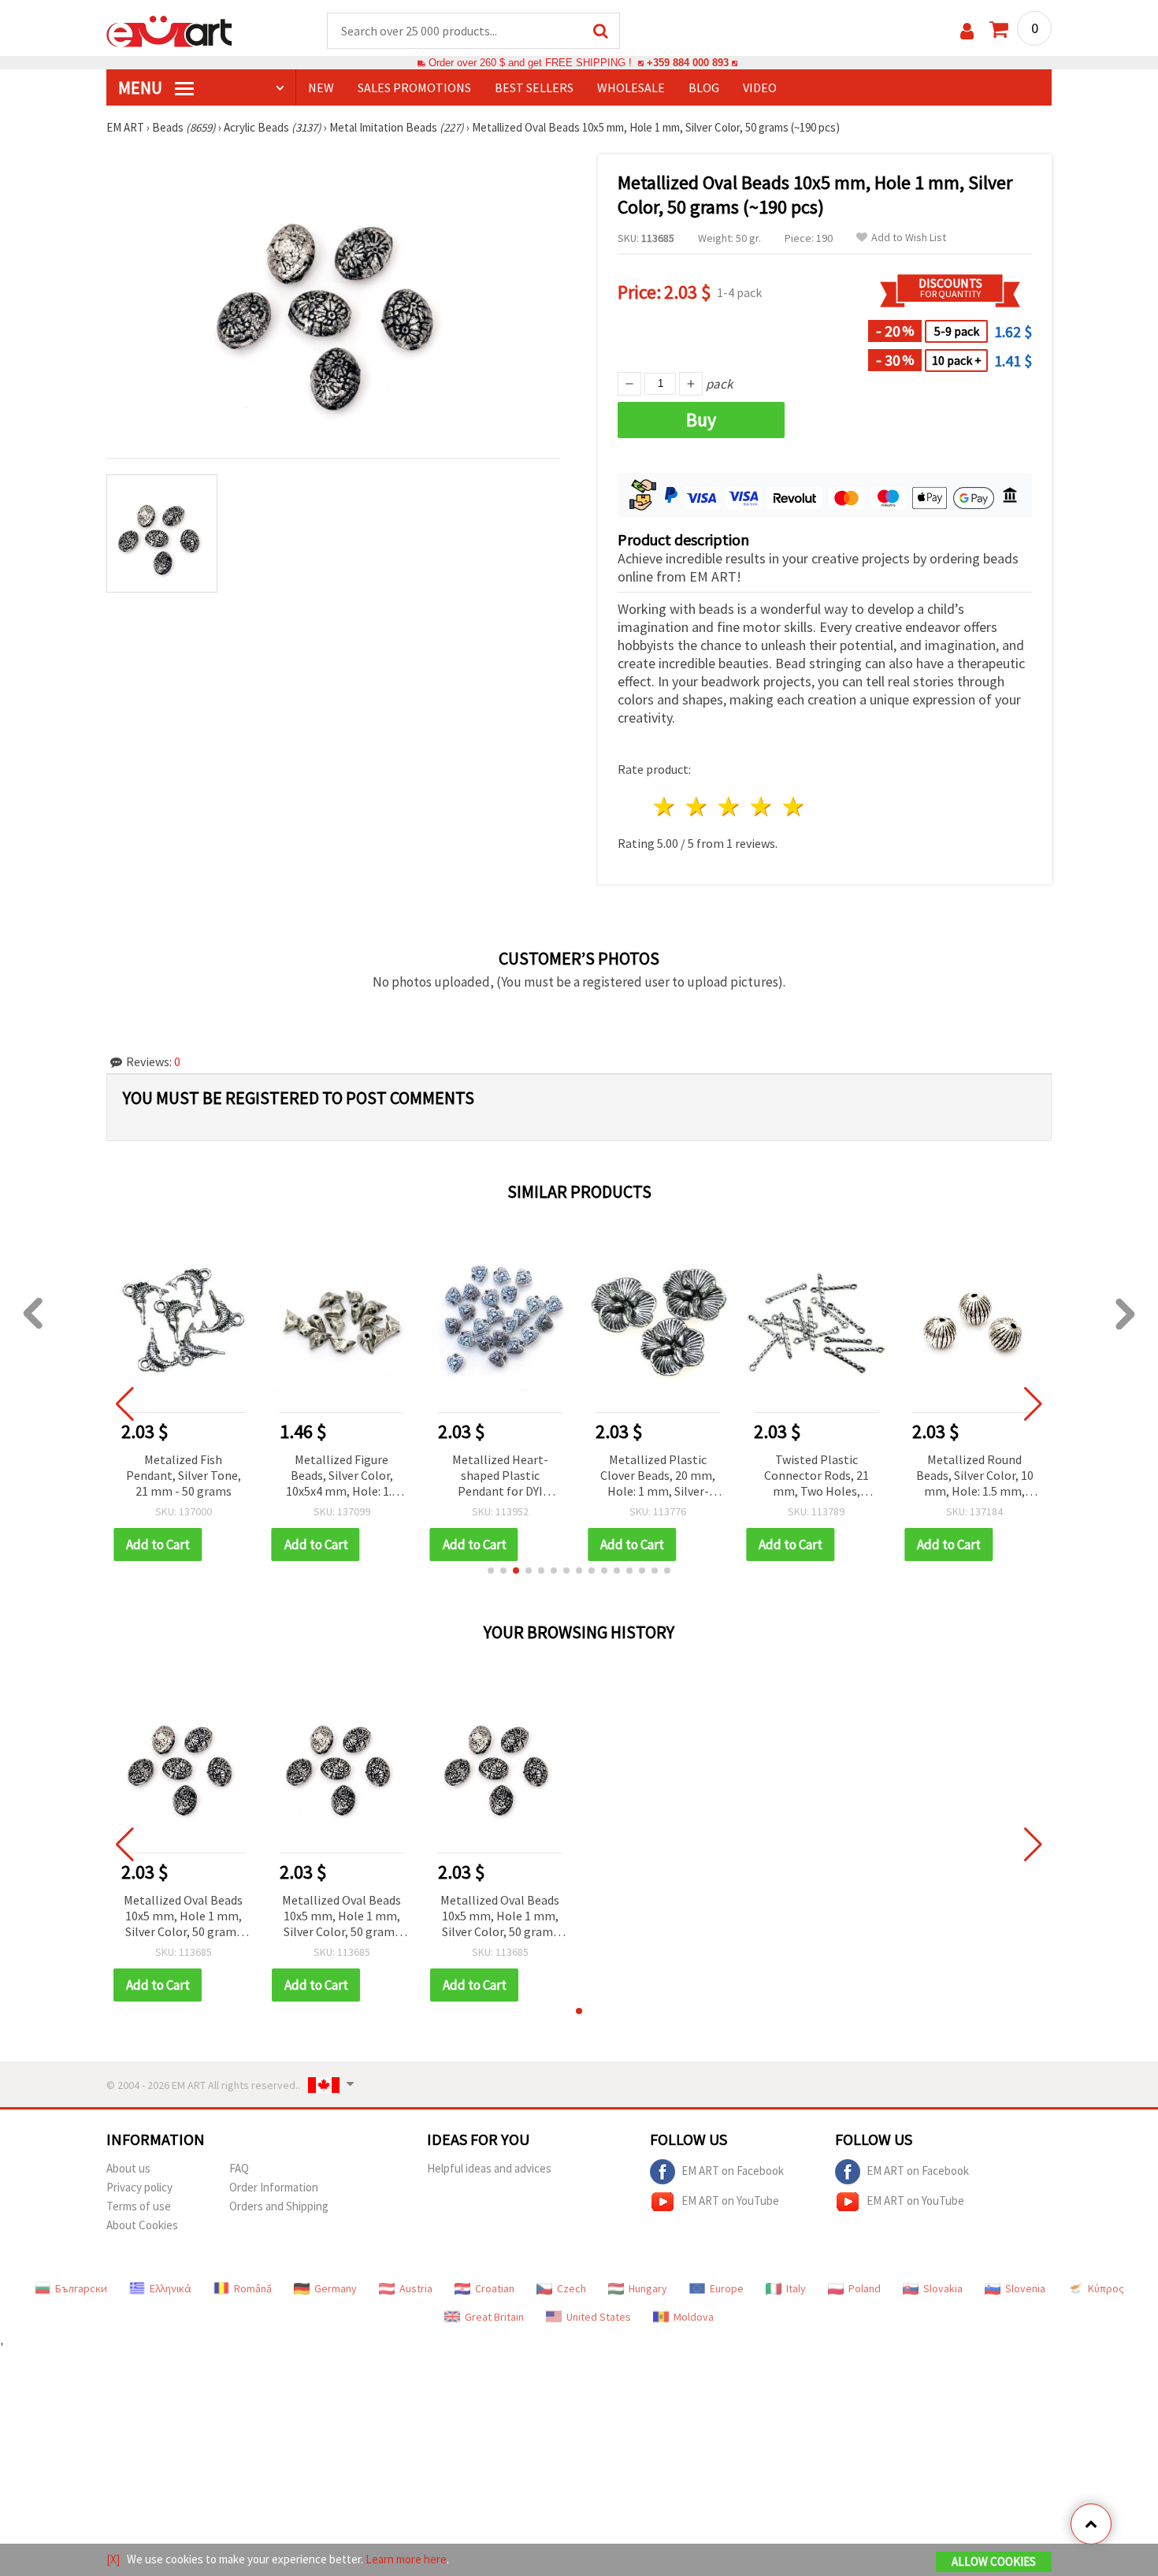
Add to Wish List (909, 238)
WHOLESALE (631, 87)
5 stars (794, 807)
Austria (416, 2288)
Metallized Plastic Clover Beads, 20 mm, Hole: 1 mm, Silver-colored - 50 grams (500, 1476)
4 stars (761, 807)
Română (253, 2288)
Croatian (495, 2288)
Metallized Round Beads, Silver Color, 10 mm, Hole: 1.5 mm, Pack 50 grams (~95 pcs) (817, 1476)
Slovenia (1025, 2288)
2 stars (698, 807)
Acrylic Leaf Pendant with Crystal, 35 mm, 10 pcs (975, 1475)
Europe (727, 2288)
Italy (796, 2288)
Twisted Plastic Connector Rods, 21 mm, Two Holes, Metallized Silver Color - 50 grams (658, 1476)
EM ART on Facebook (733, 2171)
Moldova (694, 2317)
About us (128, 2168)
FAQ (239, 2168)
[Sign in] (967, 31)
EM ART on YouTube (730, 2201)
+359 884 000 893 (688, 63)
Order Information (274, 2187)
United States (599, 2317)
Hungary (648, 2288)
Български (81, 2288)
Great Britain (494, 2317)
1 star (665, 807)
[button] (491, 1571)
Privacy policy (139, 2187)
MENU (142, 87)
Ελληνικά (171, 2288)
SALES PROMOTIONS (414, 87)
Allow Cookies (994, 2561)
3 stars (730, 807)
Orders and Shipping (279, 2206)
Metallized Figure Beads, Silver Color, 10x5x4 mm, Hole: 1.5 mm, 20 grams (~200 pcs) (184, 1476)
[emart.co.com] (169, 30)
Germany (336, 2288)
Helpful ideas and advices (489, 2168)
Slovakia (943, 2288)
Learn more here (406, 2559)
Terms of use (139, 2206)
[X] (113, 2559)
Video (760, 87)
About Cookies (142, 2225)
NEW (321, 87)
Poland (865, 2288)
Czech (572, 2288)
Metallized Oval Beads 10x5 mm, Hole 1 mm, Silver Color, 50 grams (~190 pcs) (183, 1917)
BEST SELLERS (534, 87)
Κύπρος (1106, 2288)
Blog (704, 87)
